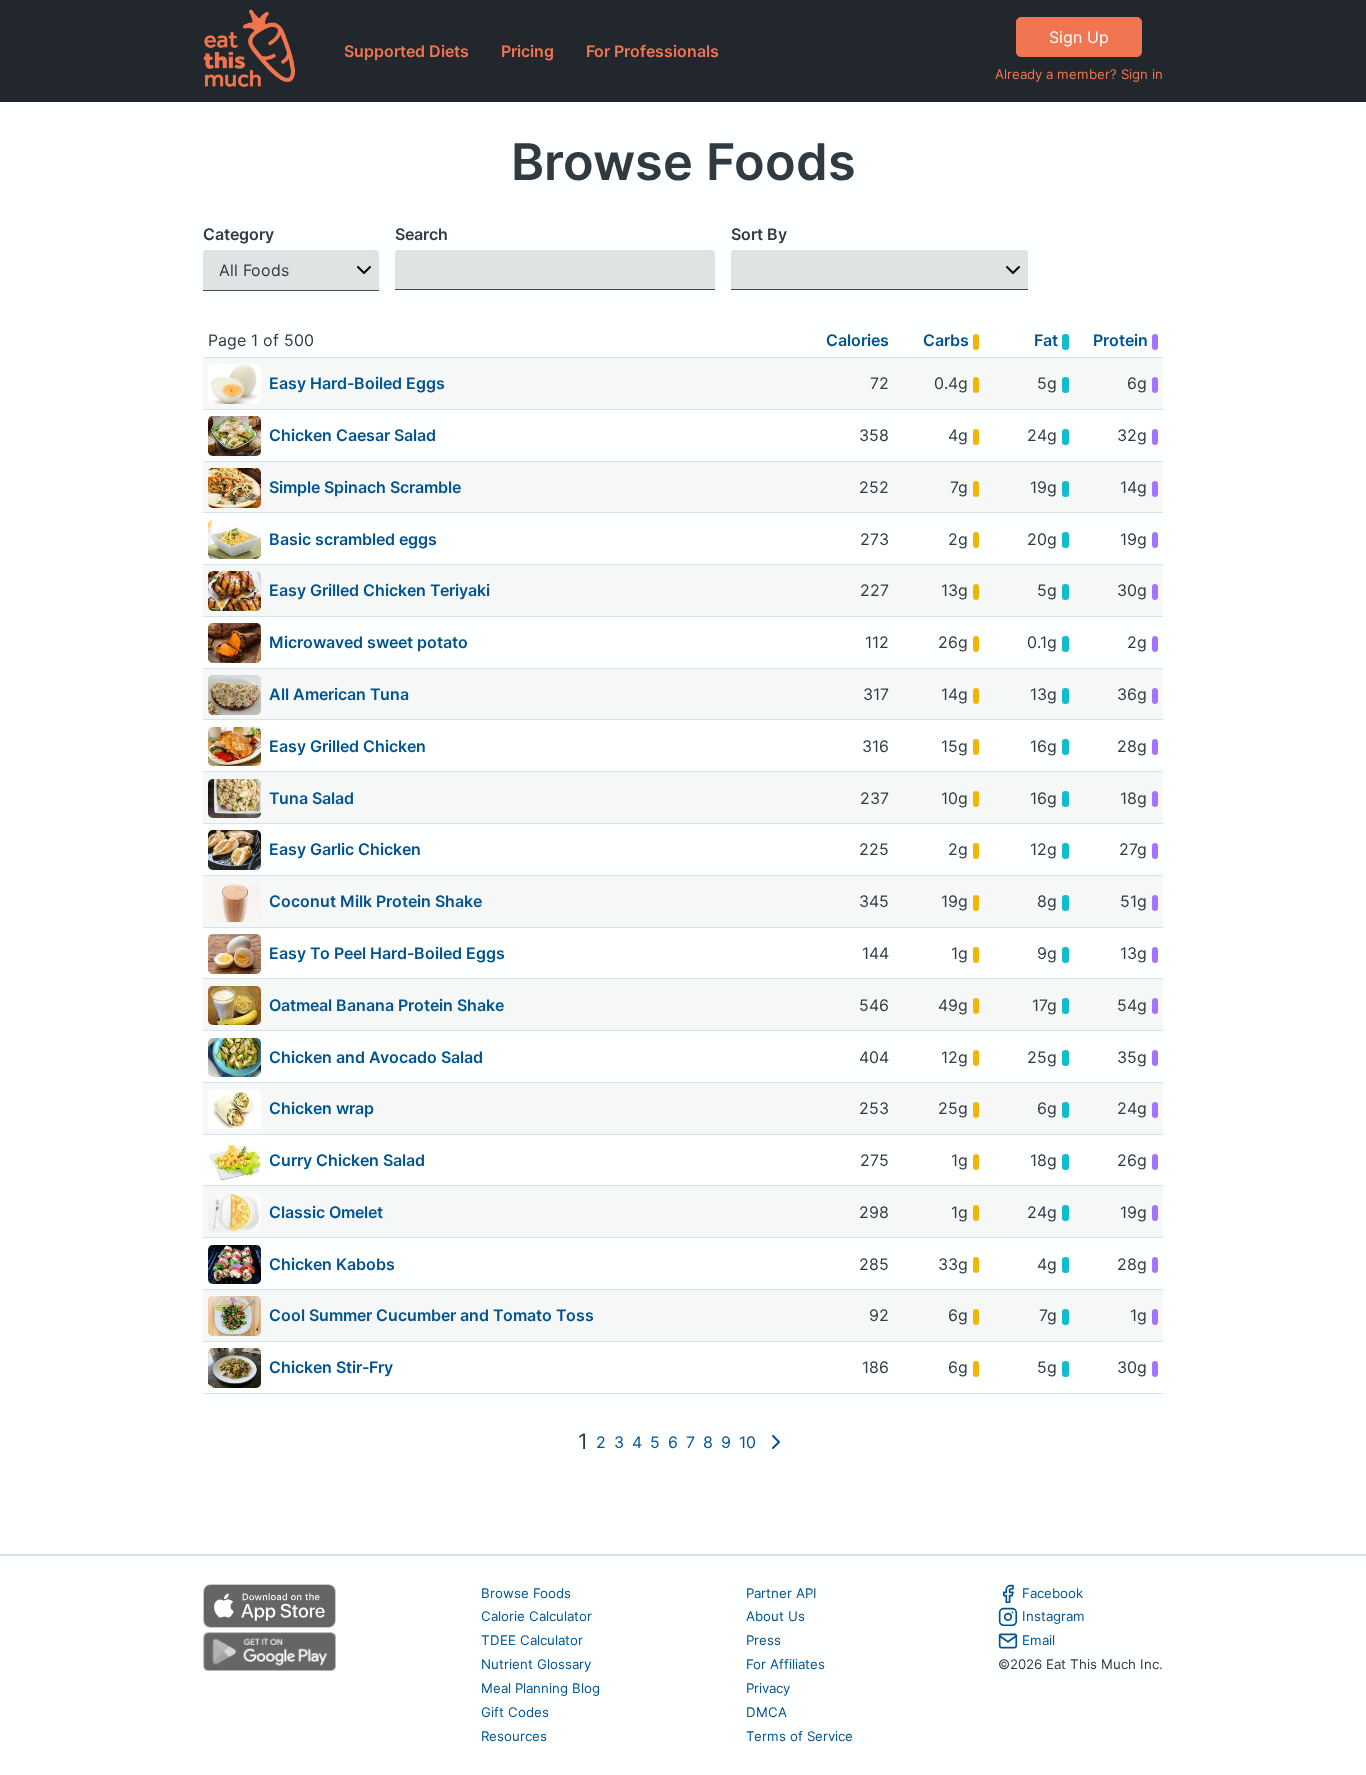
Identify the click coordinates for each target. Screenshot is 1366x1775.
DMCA (766, 1712)
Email (1038, 1640)
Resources (514, 1736)
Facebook (1052, 1593)
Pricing (527, 51)
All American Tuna (339, 694)
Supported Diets (406, 51)
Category (238, 234)
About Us (775, 1616)
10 (747, 1442)
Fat (1048, 340)
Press (763, 1640)
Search (421, 234)
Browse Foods (526, 1593)
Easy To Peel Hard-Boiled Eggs (387, 953)
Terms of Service (799, 1736)
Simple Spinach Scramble (365, 487)
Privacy (768, 1688)
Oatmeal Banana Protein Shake (386, 1005)
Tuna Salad (311, 798)
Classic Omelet (326, 1212)
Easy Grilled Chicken (347, 746)
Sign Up (1079, 37)
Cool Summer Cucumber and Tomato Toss (431, 1315)
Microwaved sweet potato (368, 642)
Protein (1122, 340)
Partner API (781, 1593)
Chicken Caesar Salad (352, 435)
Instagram (1053, 1616)
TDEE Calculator (532, 1640)
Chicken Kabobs (332, 1264)
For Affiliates (785, 1664)
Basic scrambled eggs (353, 539)
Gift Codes (515, 1712)
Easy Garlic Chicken (345, 849)
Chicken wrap (321, 1108)
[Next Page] (776, 1442)
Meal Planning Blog (540, 1688)
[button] (291, 270)
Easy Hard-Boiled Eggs (357, 383)
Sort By (759, 234)
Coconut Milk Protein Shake (375, 901)
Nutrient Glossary (536, 1664)
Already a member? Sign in (1079, 74)
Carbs (948, 340)
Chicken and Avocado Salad (376, 1057)
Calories (857, 340)
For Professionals (652, 51)
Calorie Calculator (536, 1616)
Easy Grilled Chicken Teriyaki (379, 590)
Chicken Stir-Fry (331, 1367)
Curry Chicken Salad (347, 1160)
